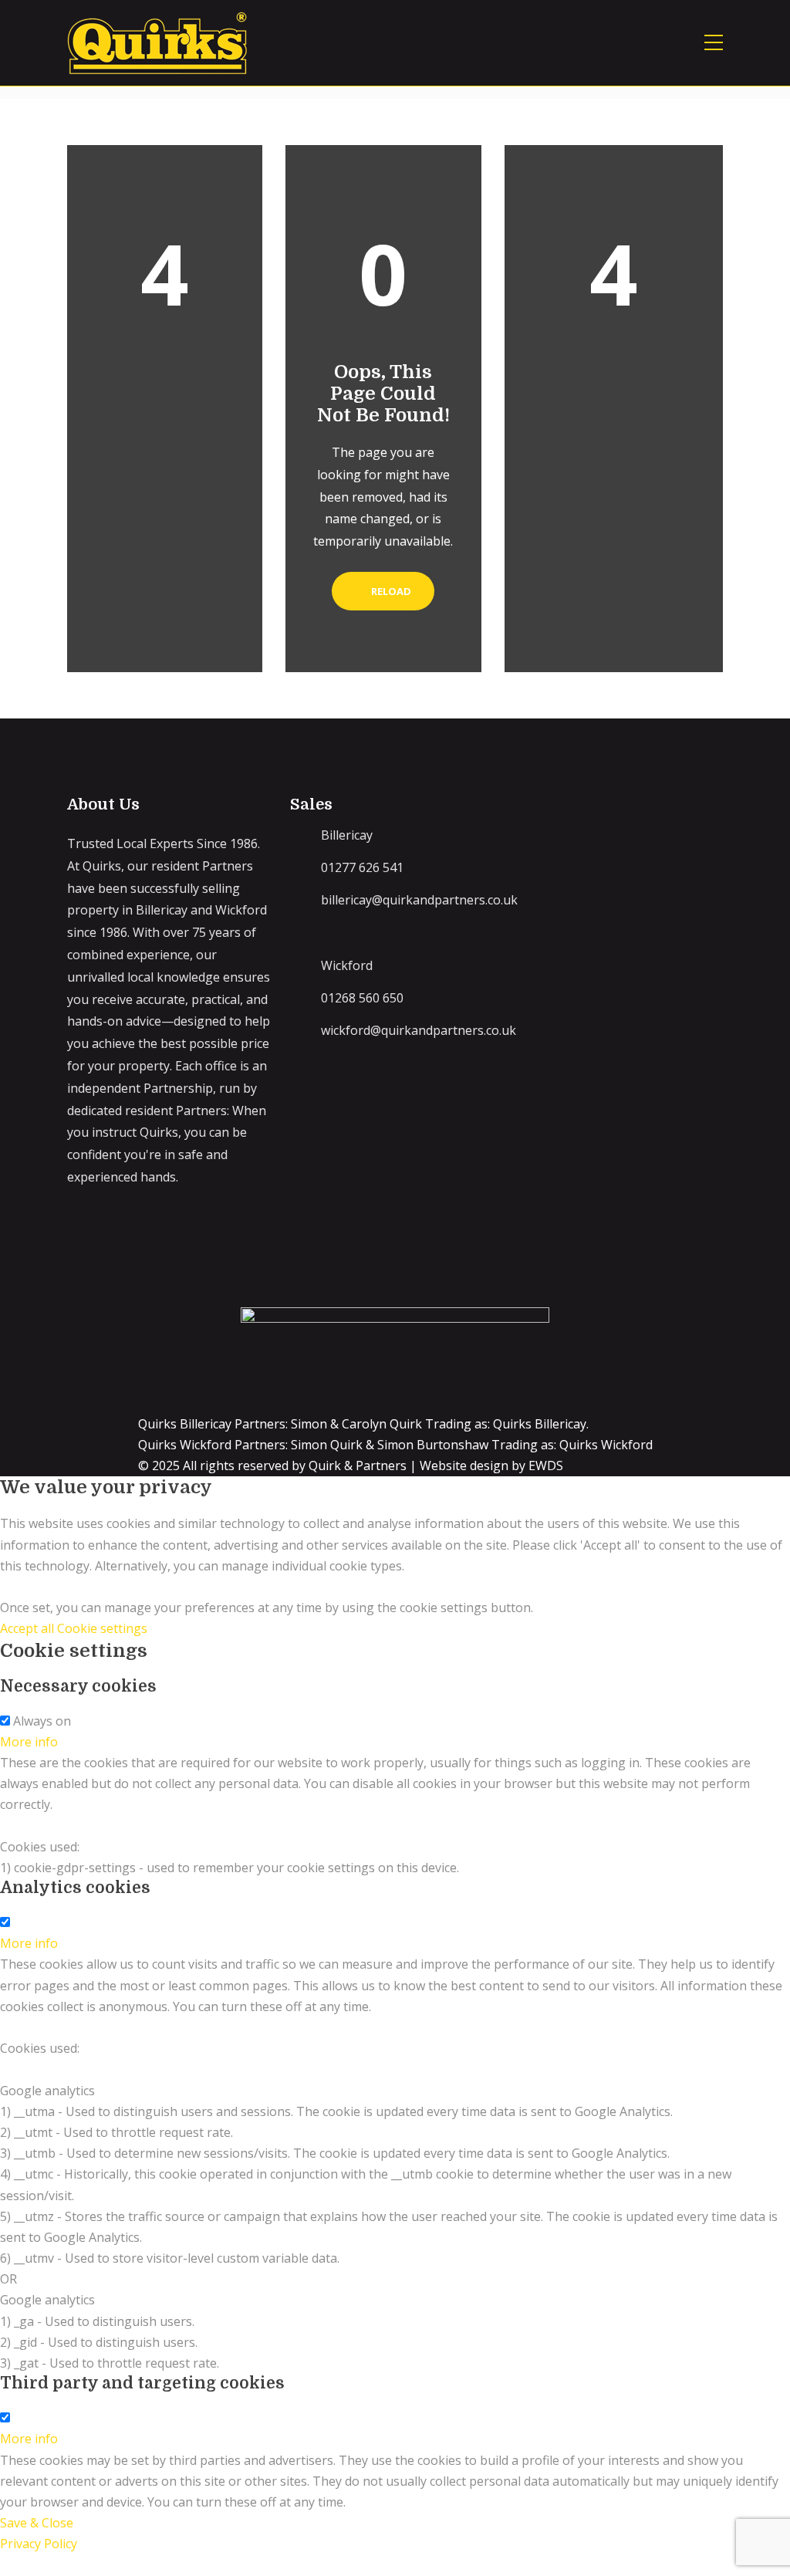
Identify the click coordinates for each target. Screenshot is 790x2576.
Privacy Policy (39, 2544)
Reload (390, 591)
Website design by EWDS (491, 1465)
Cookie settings (102, 1628)
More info (29, 1742)
